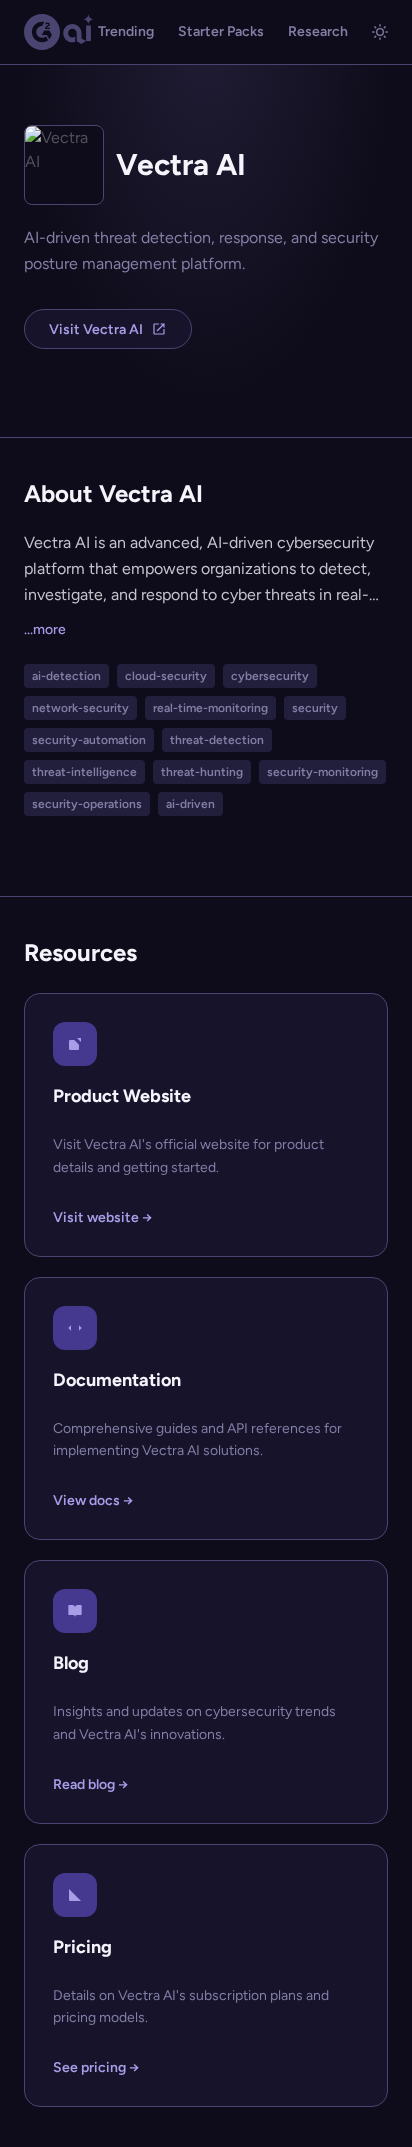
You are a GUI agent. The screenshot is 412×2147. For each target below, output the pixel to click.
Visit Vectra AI (96, 329)
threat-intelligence (84, 772)
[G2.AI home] (59, 32)
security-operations (87, 804)
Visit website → (102, 1217)
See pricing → (96, 2067)
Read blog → (90, 1784)
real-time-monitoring (210, 708)
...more (45, 629)
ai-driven (190, 804)
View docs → (93, 1500)
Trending (126, 31)
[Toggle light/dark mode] (380, 32)
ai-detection (66, 676)
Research (318, 31)
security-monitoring (322, 772)
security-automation (89, 740)
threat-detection (217, 740)
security (315, 708)
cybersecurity (270, 676)
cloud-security (166, 676)
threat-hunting (202, 772)
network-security (80, 708)
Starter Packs (221, 31)
